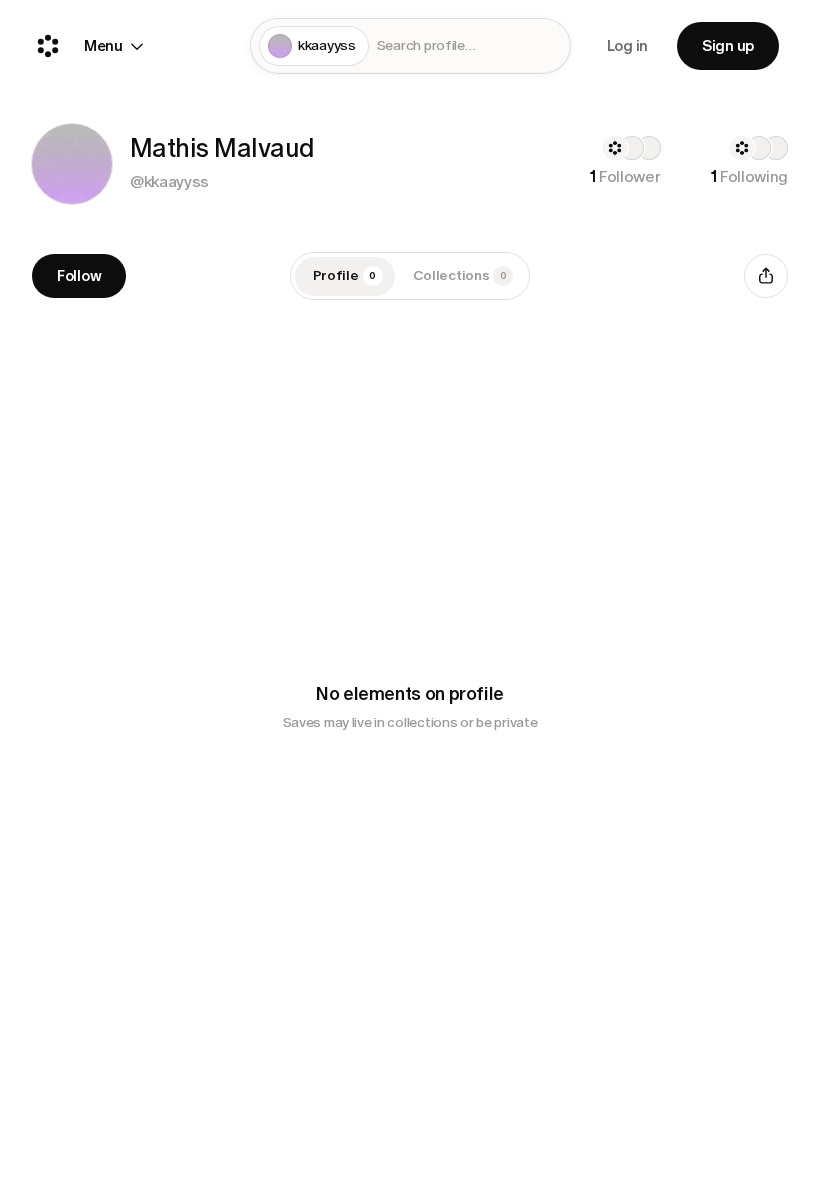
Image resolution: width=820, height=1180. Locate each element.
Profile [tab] (345, 275)
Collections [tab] (460, 275)
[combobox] (469, 46)
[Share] (766, 276)
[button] (72, 164)
